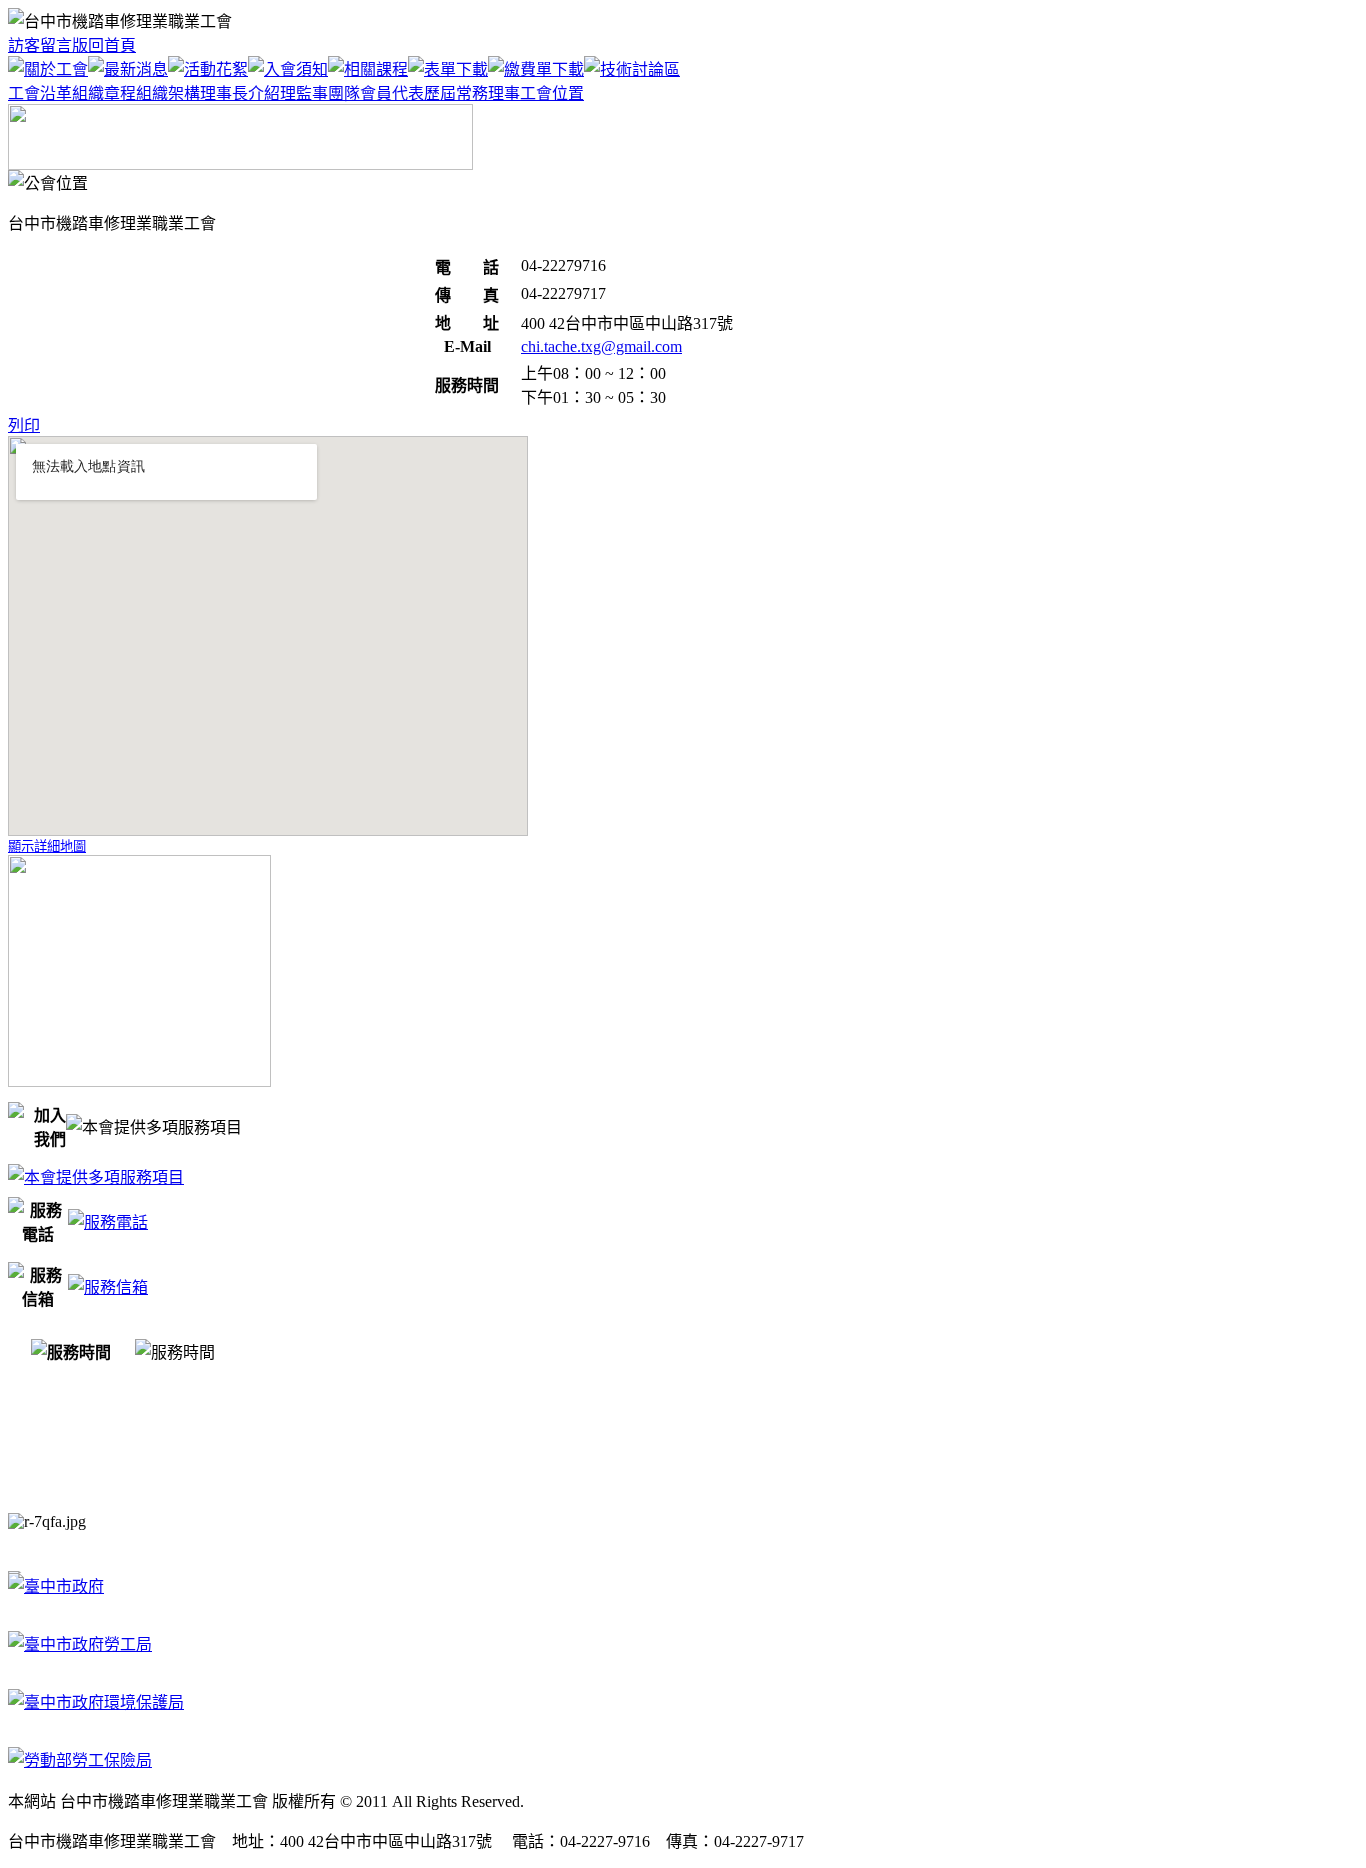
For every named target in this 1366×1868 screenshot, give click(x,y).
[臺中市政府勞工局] (80, 1644)
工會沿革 (40, 93)
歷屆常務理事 (472, 93)
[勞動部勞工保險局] (80, 1760)
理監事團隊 (320, 93)
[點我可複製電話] (108, 1222)
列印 (24, 425)
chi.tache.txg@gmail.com (601, 346)
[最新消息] (128, 69)
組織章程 (104, 93)
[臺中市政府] (56, 1586)
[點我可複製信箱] (108, 1287)
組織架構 (168, 93)
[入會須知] (288, 69)
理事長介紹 (240, 93)
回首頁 (112, 45)
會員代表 (392, 93)
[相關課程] (368, 69)
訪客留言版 (48, 45)
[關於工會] (48, 69)
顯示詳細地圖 (47, 846)
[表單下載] (448, 69)
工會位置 (552, 93)
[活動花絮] (208, 69)
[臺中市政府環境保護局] (96, 1702)
